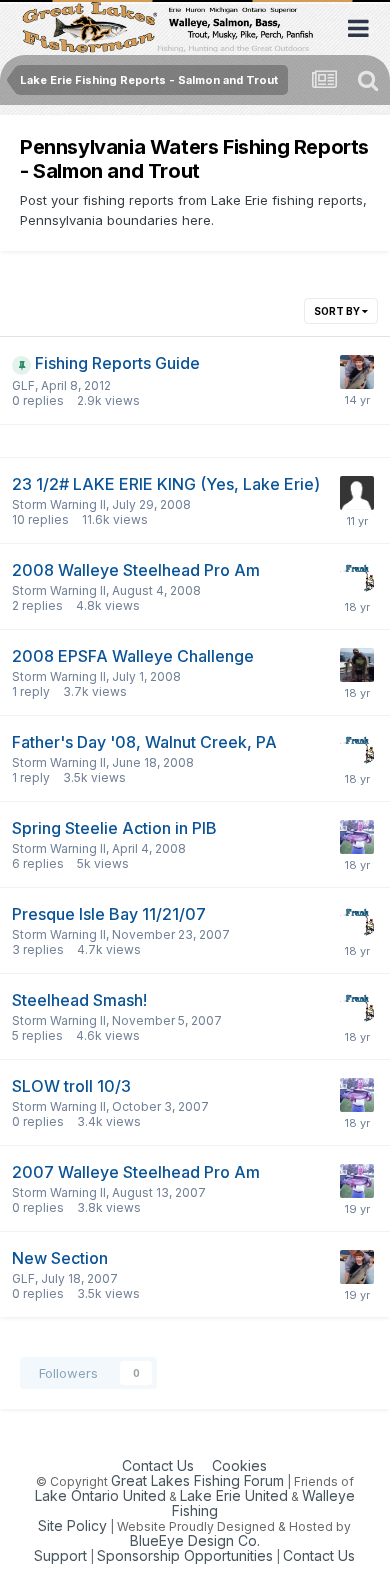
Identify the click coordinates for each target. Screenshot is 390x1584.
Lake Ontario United (100, 1495)
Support (60, 1555)
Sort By (338, 311)
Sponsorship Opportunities (185, 1555)
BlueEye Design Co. (195, 1540)
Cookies (239, 1465)
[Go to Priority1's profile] (357, 579)
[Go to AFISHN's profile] (357, 493)
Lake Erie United (234, 1495)
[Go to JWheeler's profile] (357, 665)
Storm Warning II (59, 504)
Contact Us (158, 1465)
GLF (23, 385)
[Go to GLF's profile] (357, 372)
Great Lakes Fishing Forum (197, 1480)
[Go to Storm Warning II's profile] (357, 837)
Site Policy (72, 1525)
